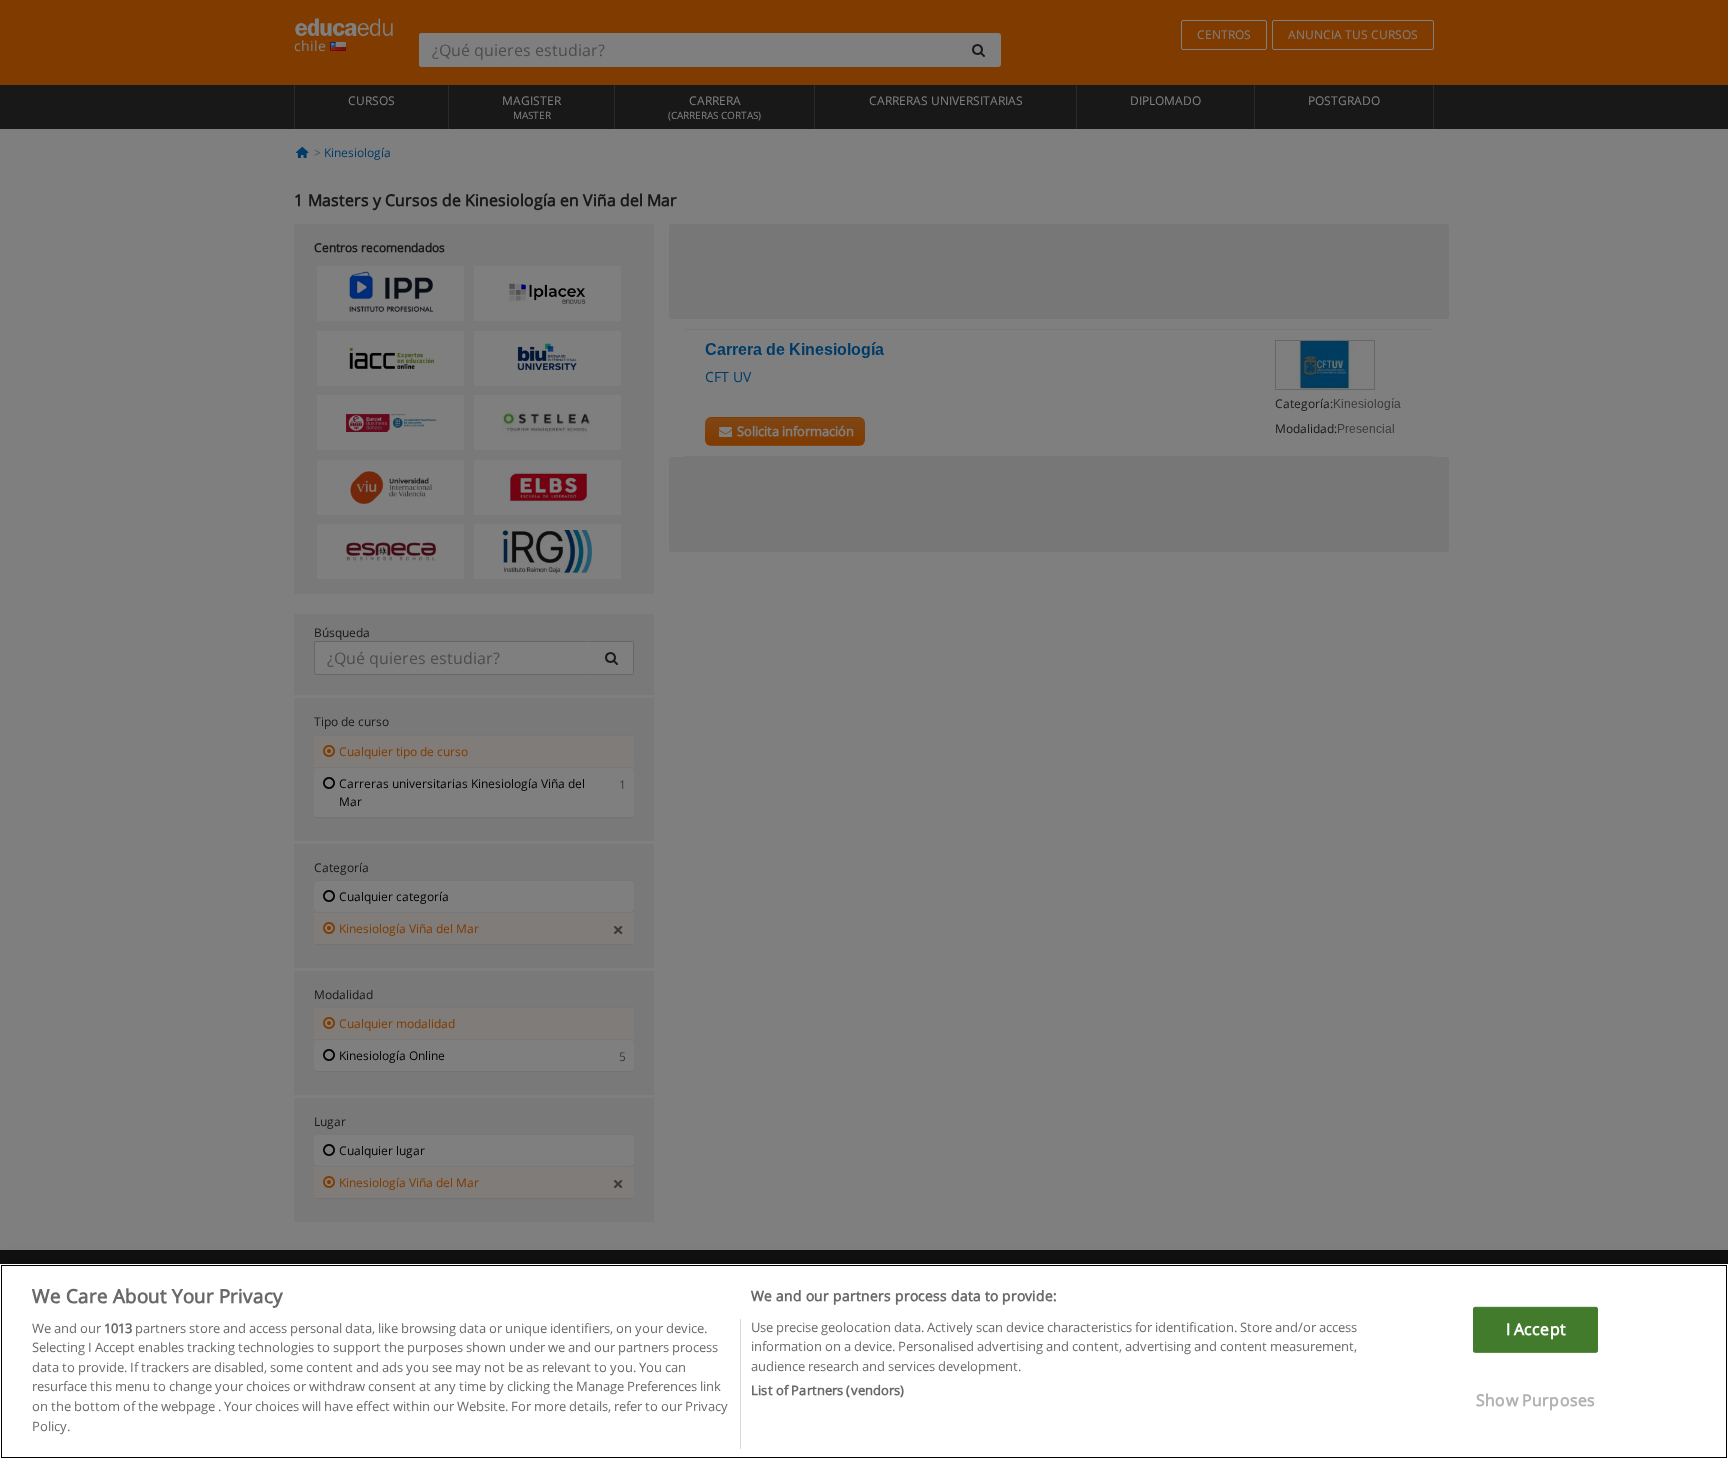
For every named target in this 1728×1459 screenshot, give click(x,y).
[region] (864, 1361)
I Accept (1536, 1329)
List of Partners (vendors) (827, 1390)
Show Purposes (1535, 1399)
